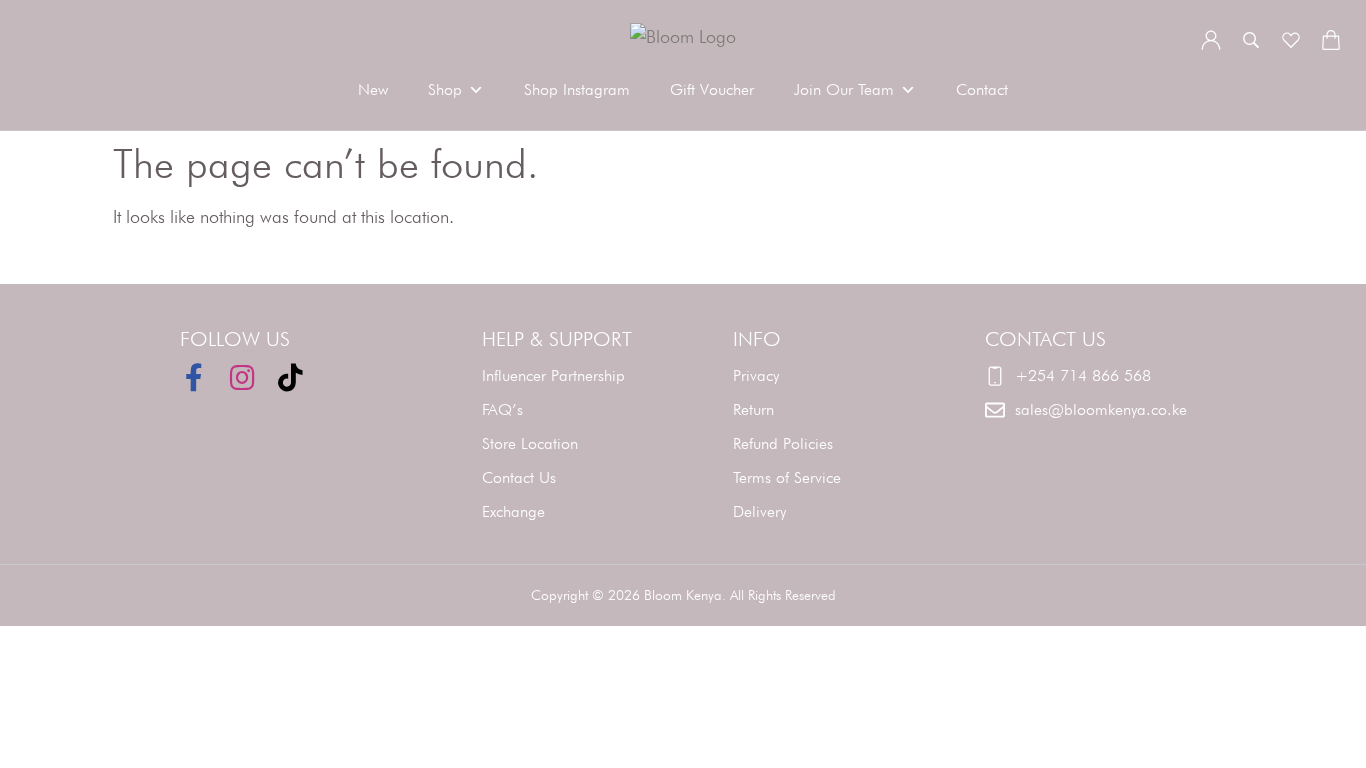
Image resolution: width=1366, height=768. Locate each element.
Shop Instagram (577, 89)
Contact (982, 89)
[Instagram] (242, 378)
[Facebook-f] (194, 378)
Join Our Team (844, 89)
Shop (445, 89)
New (373, 89)
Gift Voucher (712, 89)
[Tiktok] (290, 378)
